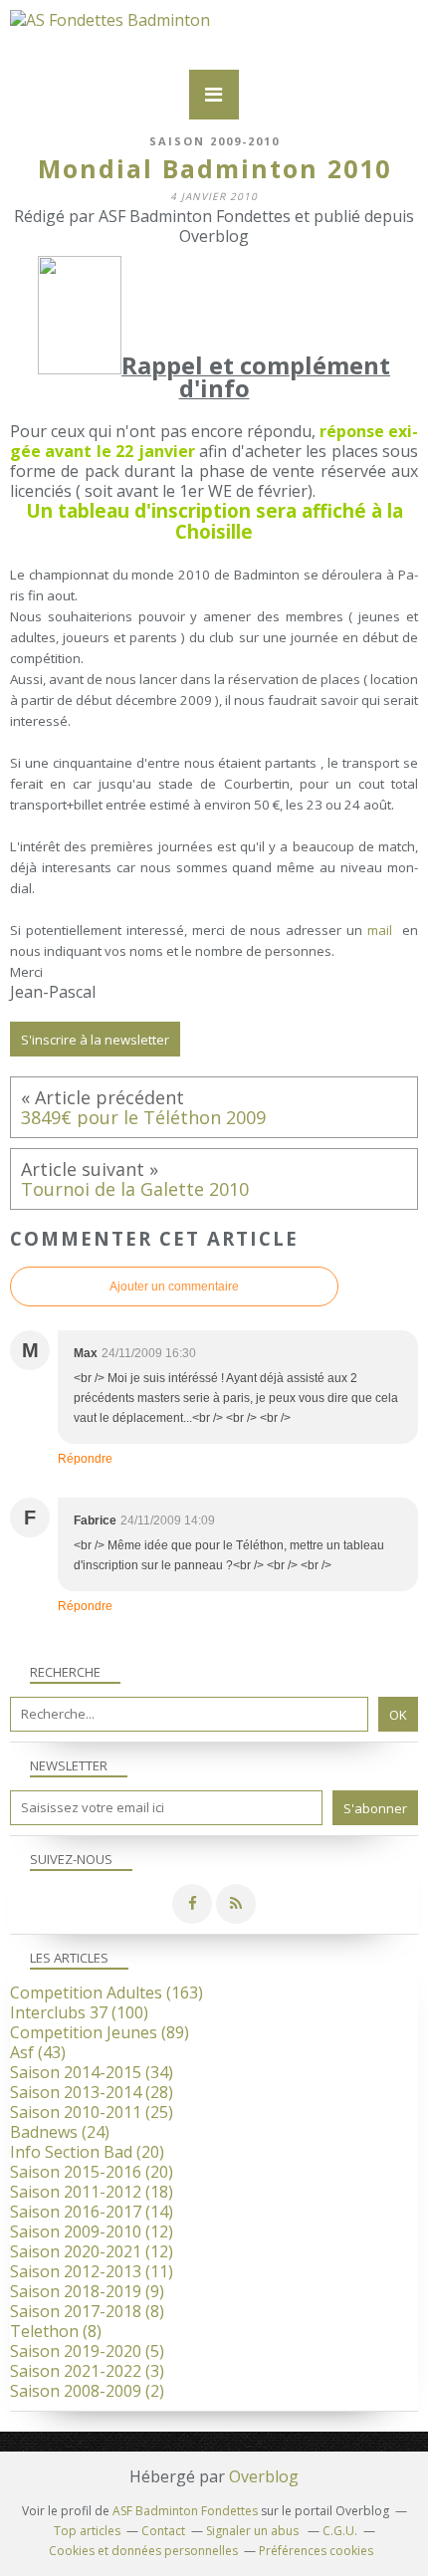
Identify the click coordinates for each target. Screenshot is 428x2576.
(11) (92, 2271)
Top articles (87, 2531)
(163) (107, 1992)
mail (382, 930)
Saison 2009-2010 (214, 141)
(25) (92, 2112)
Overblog (264, 2476)
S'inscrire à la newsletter (95, 1040)
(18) (92, 2192)
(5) (87, 2351)
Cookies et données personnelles (143, 2551)
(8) (87, 2311)
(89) (100, 2032)
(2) (87, 2391)
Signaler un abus (254, 2531)
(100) (79, 2012)
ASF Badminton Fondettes (185, 2511)
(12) (92, 2231)
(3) (87, 2371)
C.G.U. (340, 2531)
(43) (38, 2052)
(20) (87, 2152)
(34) (92, 2072)
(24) (60, 2132)
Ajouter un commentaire (174, 1287)
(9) (87, 2291)
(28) (92, 2092)
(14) (92, 2212)
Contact (163, 2531)
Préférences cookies (316, 2551)
